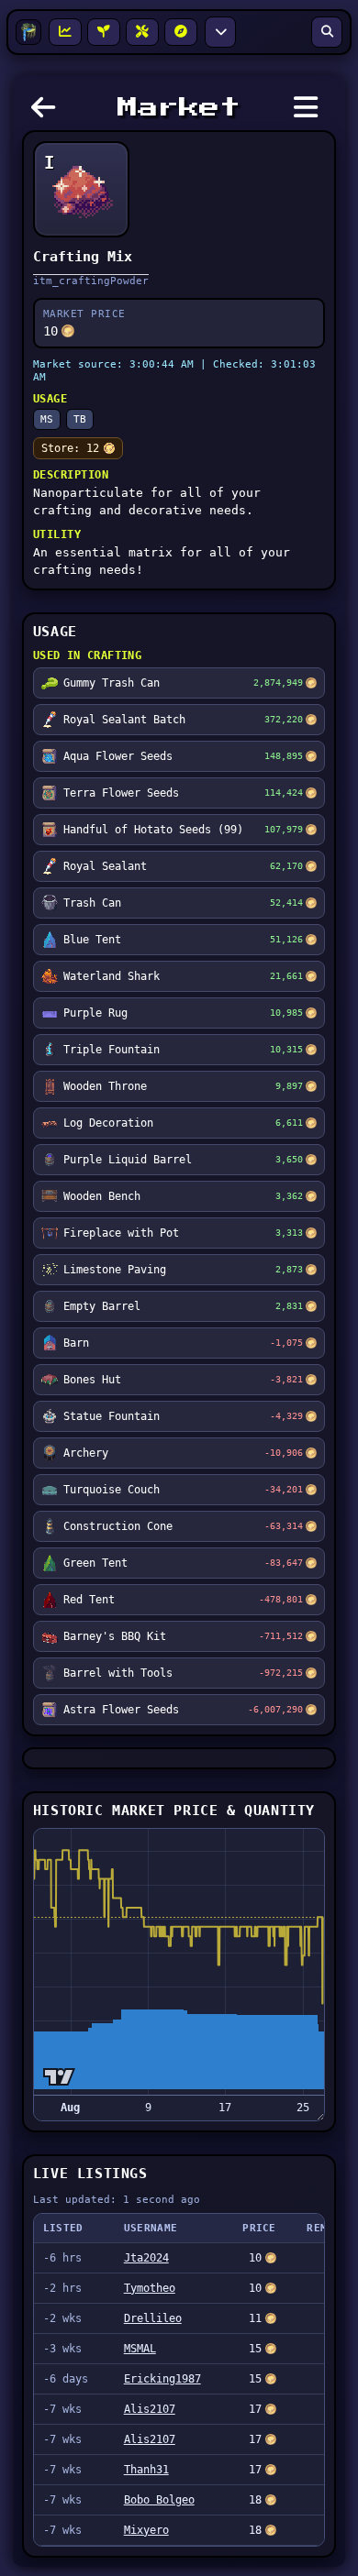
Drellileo (153, 2318)
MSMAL (140, 2349)
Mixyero (146, 2530)
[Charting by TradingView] (59, 2077)
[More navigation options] (220, 32)
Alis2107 (150, 2409)
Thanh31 (146, 2470)
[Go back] (48, 113)
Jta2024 (146, 2258)
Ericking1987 (162, 2379)
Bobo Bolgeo (159, 2500)
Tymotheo (150, 2288)
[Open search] (327, 32)
